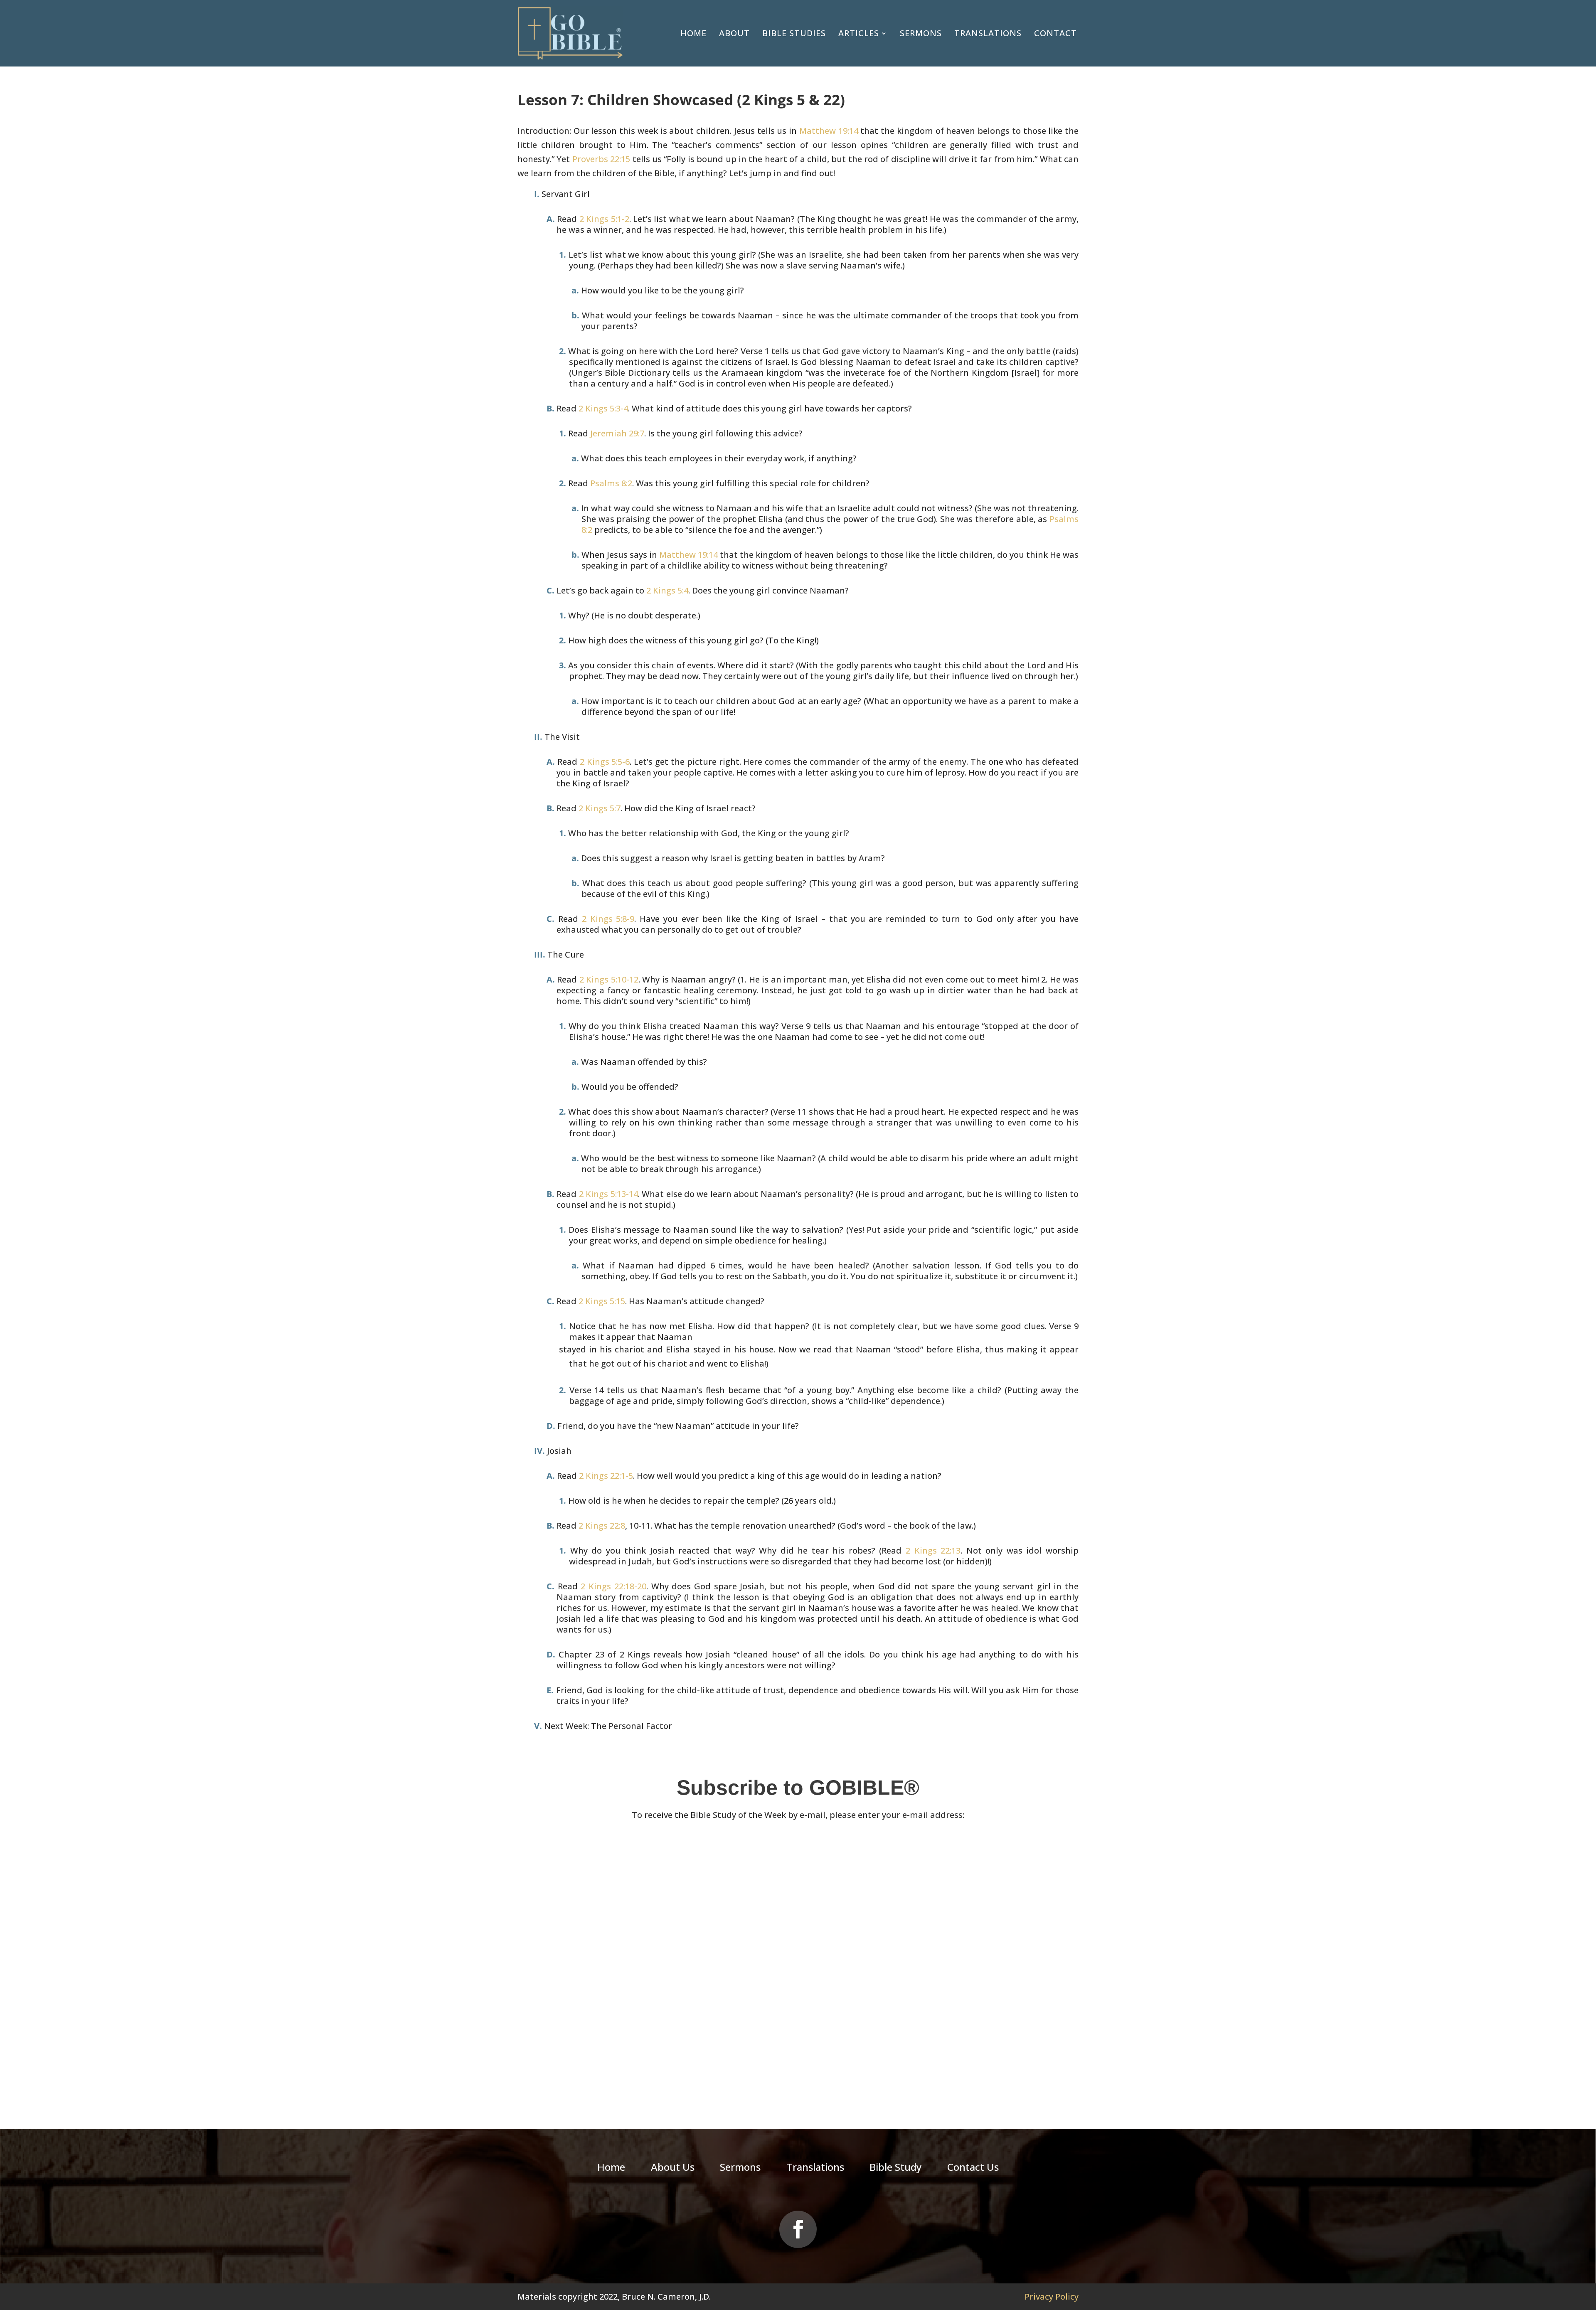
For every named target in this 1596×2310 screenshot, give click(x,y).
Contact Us (973, 2169)
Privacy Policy (1052, 2296)
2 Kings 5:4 (667, 590)
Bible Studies (794, 33)
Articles (859, 33)
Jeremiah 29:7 (617, 433)
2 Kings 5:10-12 (609, 979)
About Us (673, 2169)
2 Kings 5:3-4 (603, 408)
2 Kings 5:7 (600, 808)
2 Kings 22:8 (602, 1526)
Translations (988, 33)
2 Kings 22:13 (933, 1550)
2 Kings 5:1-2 (604, 219)
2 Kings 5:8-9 (608, 919)
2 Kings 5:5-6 (605, 762)
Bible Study (895, 2169)
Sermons (921, 33)
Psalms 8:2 (611, 483)
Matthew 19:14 (829, 131)
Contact (1055, 33)
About (734, 33)
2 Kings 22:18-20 (613, 1586)
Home (693, 33)
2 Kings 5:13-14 (608, 1194)
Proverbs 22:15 (601, 159)
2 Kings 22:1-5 (606, 1476)
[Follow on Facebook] (798, 2229)
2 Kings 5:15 (602, 1301)
